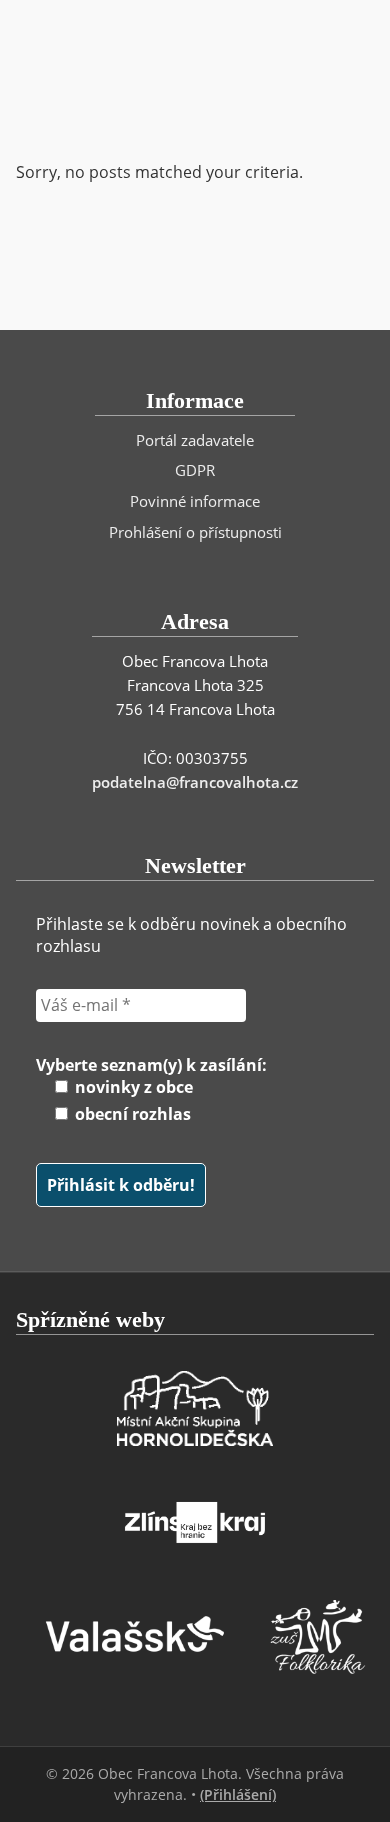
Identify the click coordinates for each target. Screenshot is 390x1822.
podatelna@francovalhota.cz (195, 782)
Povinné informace (195, 501)
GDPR (195, 470)
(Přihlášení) (238, 1794)
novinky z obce (132, 1087)
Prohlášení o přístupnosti (195, 532)
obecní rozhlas (131, 1114)
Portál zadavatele (195, 440)
